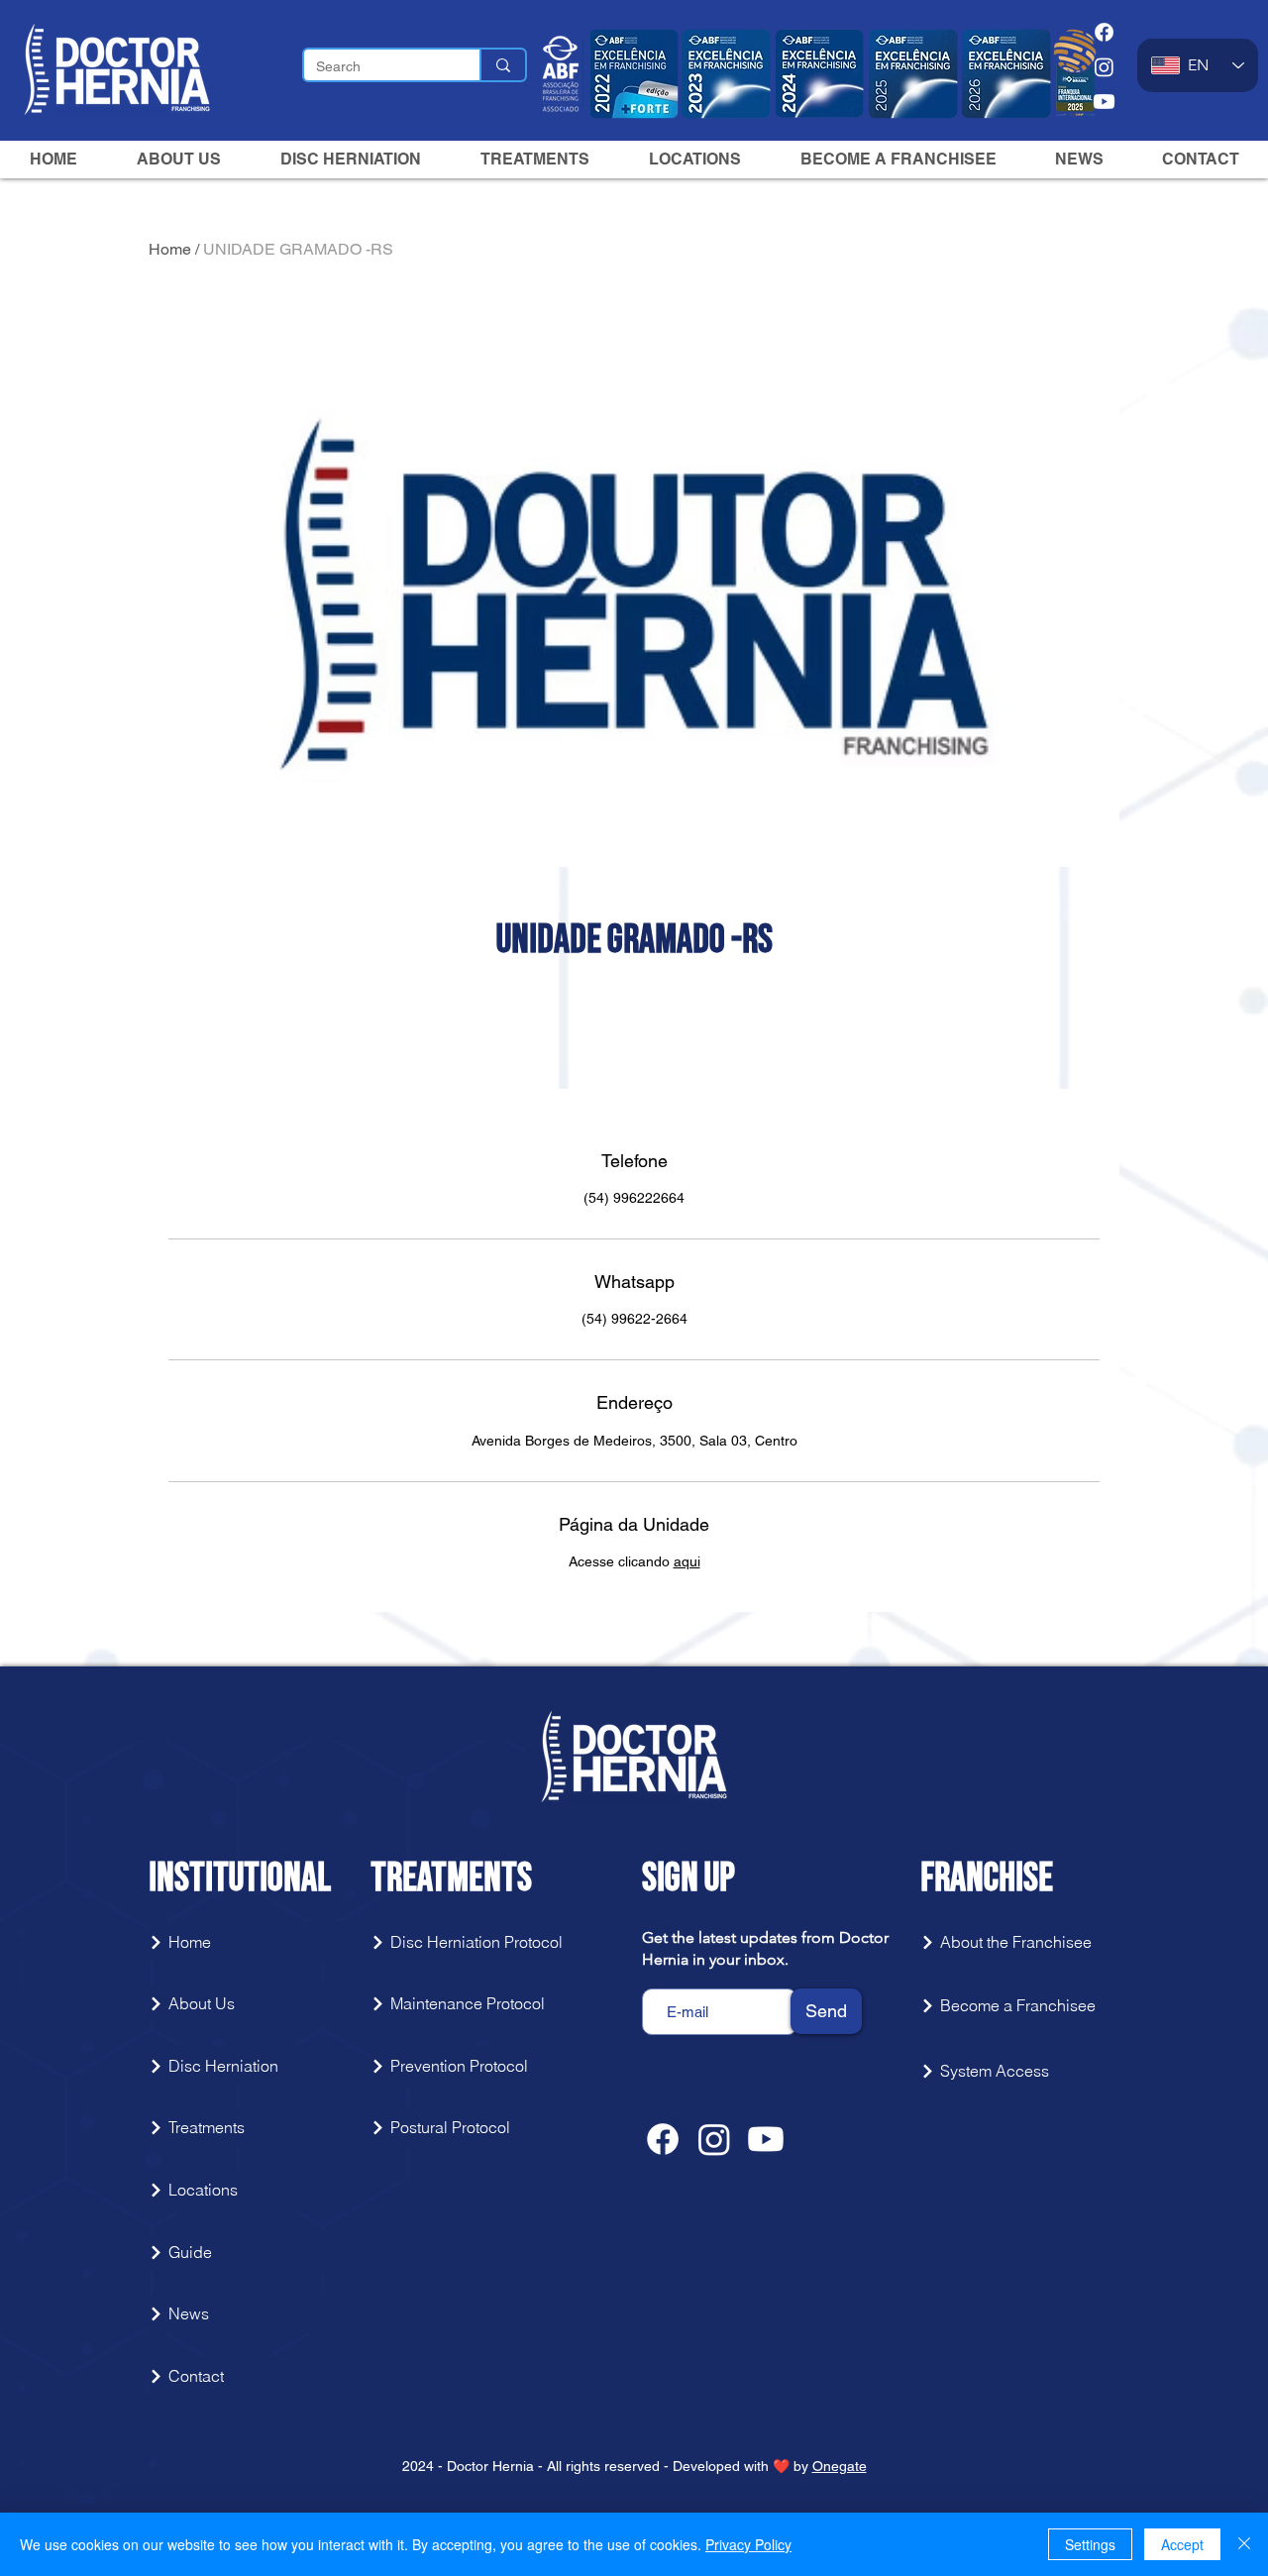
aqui (687, 1561)
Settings (1090, 2544)
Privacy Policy (748, 2544)
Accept (1182, 2544)
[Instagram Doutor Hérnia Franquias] (1104, 67)
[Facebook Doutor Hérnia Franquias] (1104, 32)
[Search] (502, 65)
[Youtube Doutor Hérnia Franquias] (1104, 102)
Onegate (840, 2466)
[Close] (1244, 2544)
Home (170, 249)
